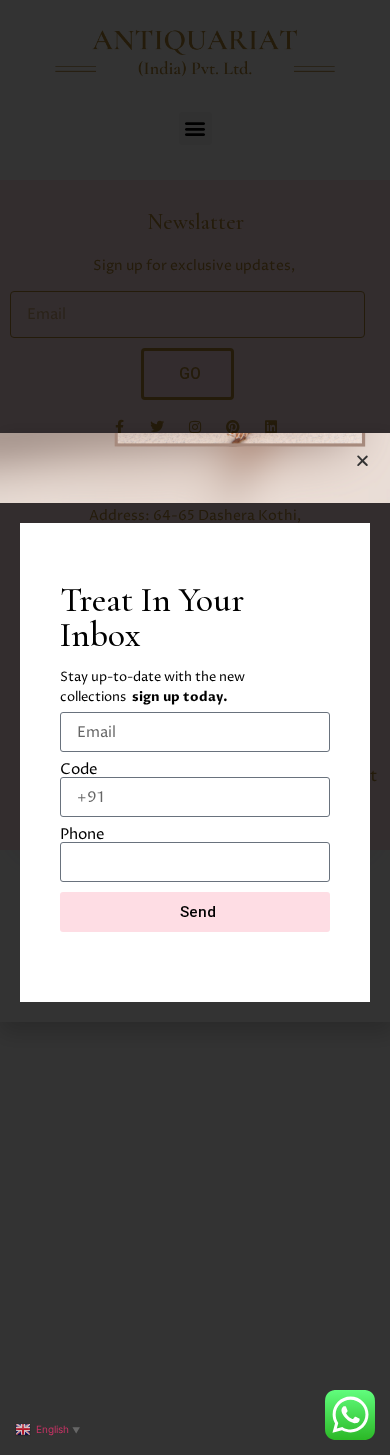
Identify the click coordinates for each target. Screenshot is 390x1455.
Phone (82, 834)
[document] (195, 727)
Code (79, 769)
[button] (362, 460)
